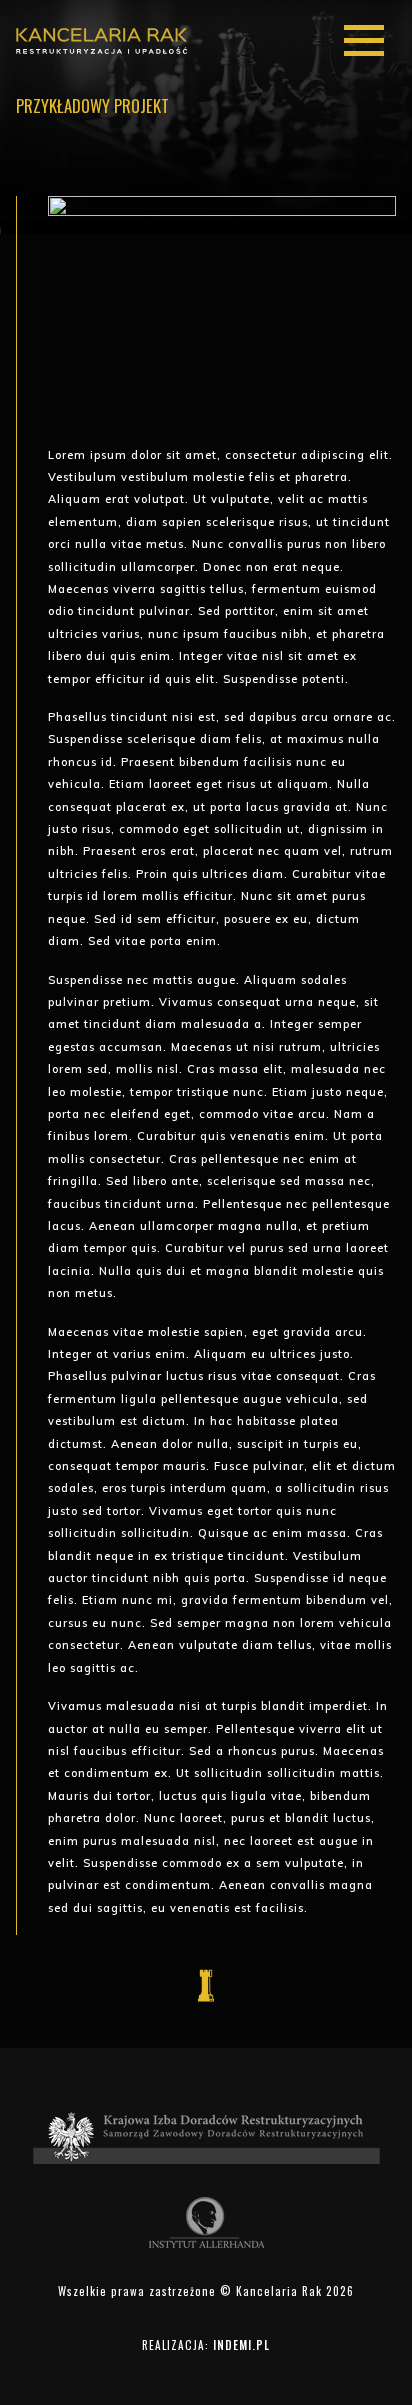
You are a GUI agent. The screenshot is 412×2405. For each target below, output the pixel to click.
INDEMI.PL (241, 2345)
